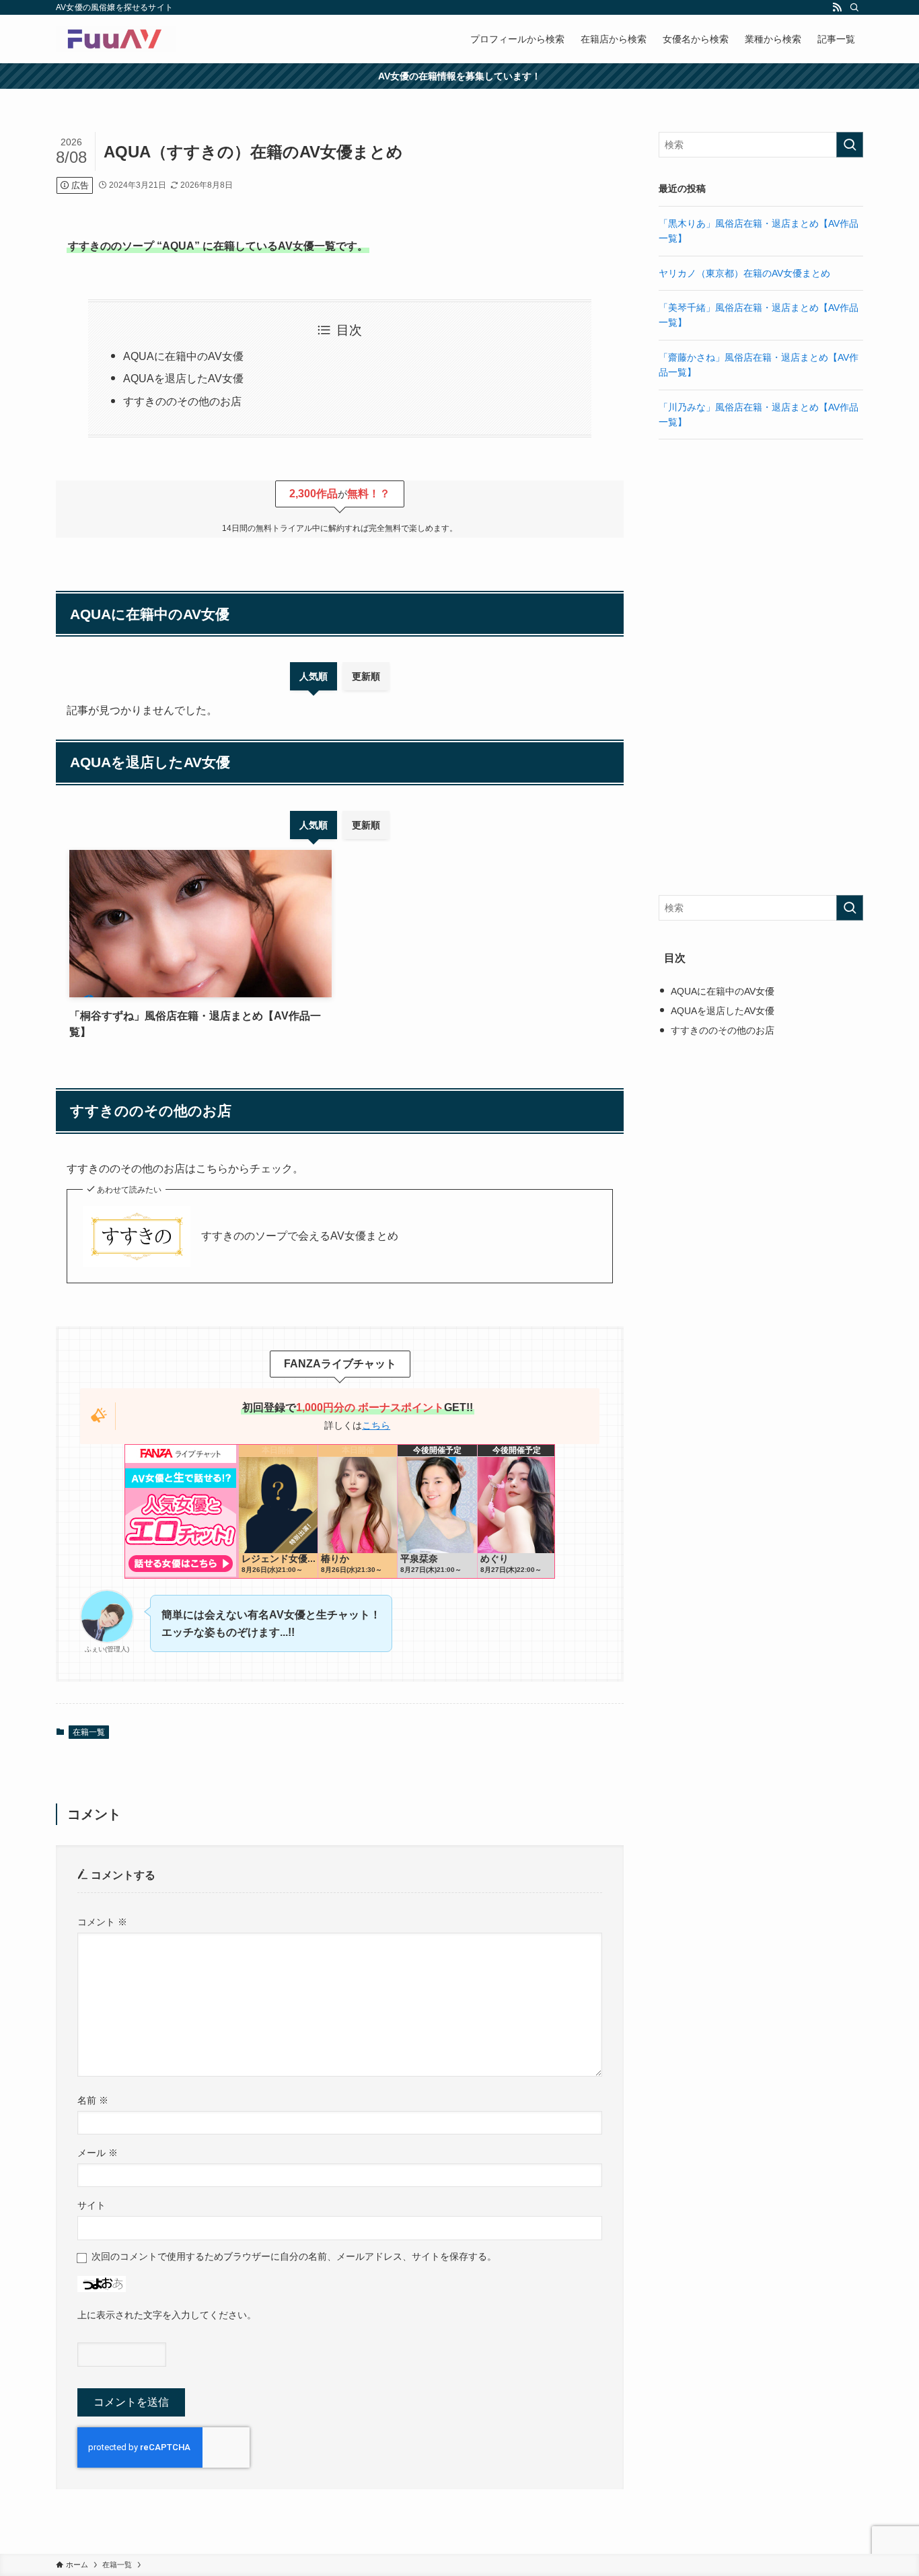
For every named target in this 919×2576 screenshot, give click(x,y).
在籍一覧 (89, 1732)
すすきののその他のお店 (182, 401)
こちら (376, 1425)
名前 (93, 2100)
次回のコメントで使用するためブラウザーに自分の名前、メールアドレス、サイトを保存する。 (294, 2256)
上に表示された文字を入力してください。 (167, 2315)
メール (98, 2153)
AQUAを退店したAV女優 (183, 379)
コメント (102, 1922)
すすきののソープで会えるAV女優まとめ (300, 1236)
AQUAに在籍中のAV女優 (183, 356)
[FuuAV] (116, 39)
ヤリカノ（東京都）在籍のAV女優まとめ (744, 273)
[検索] (854, 7)
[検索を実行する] (850, 145)
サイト (91, 2205)
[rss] (837, 7)
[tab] (314, 676)
